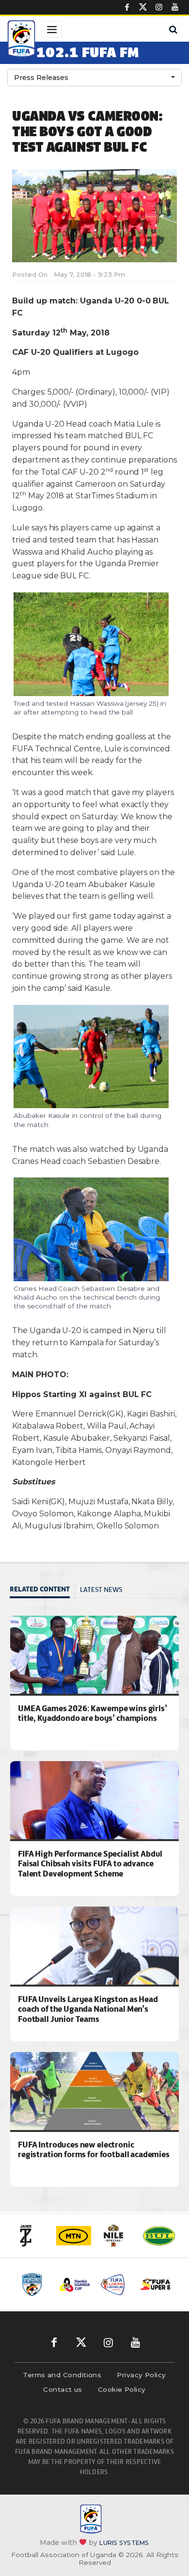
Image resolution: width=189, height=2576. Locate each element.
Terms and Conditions (62, 2375)
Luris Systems (124, 2543)
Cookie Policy (122, 2389)
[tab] (42, 1590)
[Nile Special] (116, 2236)
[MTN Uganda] (74, 2236)
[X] (143, 7)
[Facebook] (127, 7)
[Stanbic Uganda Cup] (75, 2285)
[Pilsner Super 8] (155, 2285)
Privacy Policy (141, 2375)
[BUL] (159, 2236)
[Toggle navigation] (52, 30)
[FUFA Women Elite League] (35, 2285)
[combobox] (94, 78)
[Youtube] (175, 7)
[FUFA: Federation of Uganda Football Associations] (21, 40)
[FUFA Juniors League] (115, 2285)
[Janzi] (31, 2236)
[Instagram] (159, 7)
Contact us (63, 2389)
